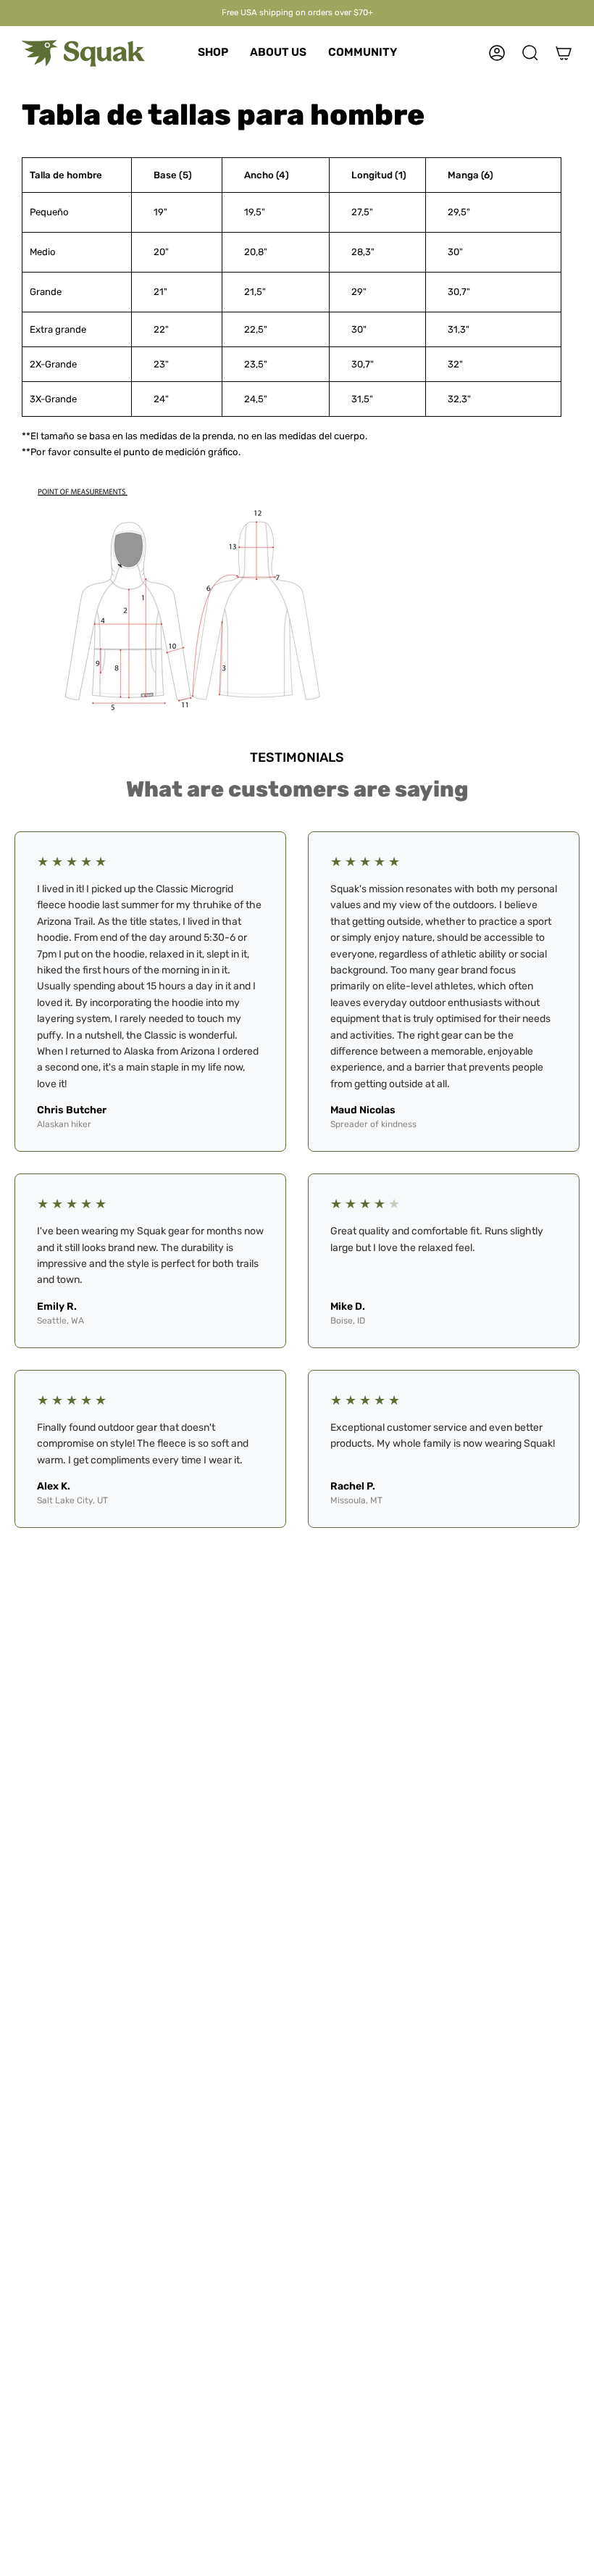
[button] (213, 53)
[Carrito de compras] (564, 53)
